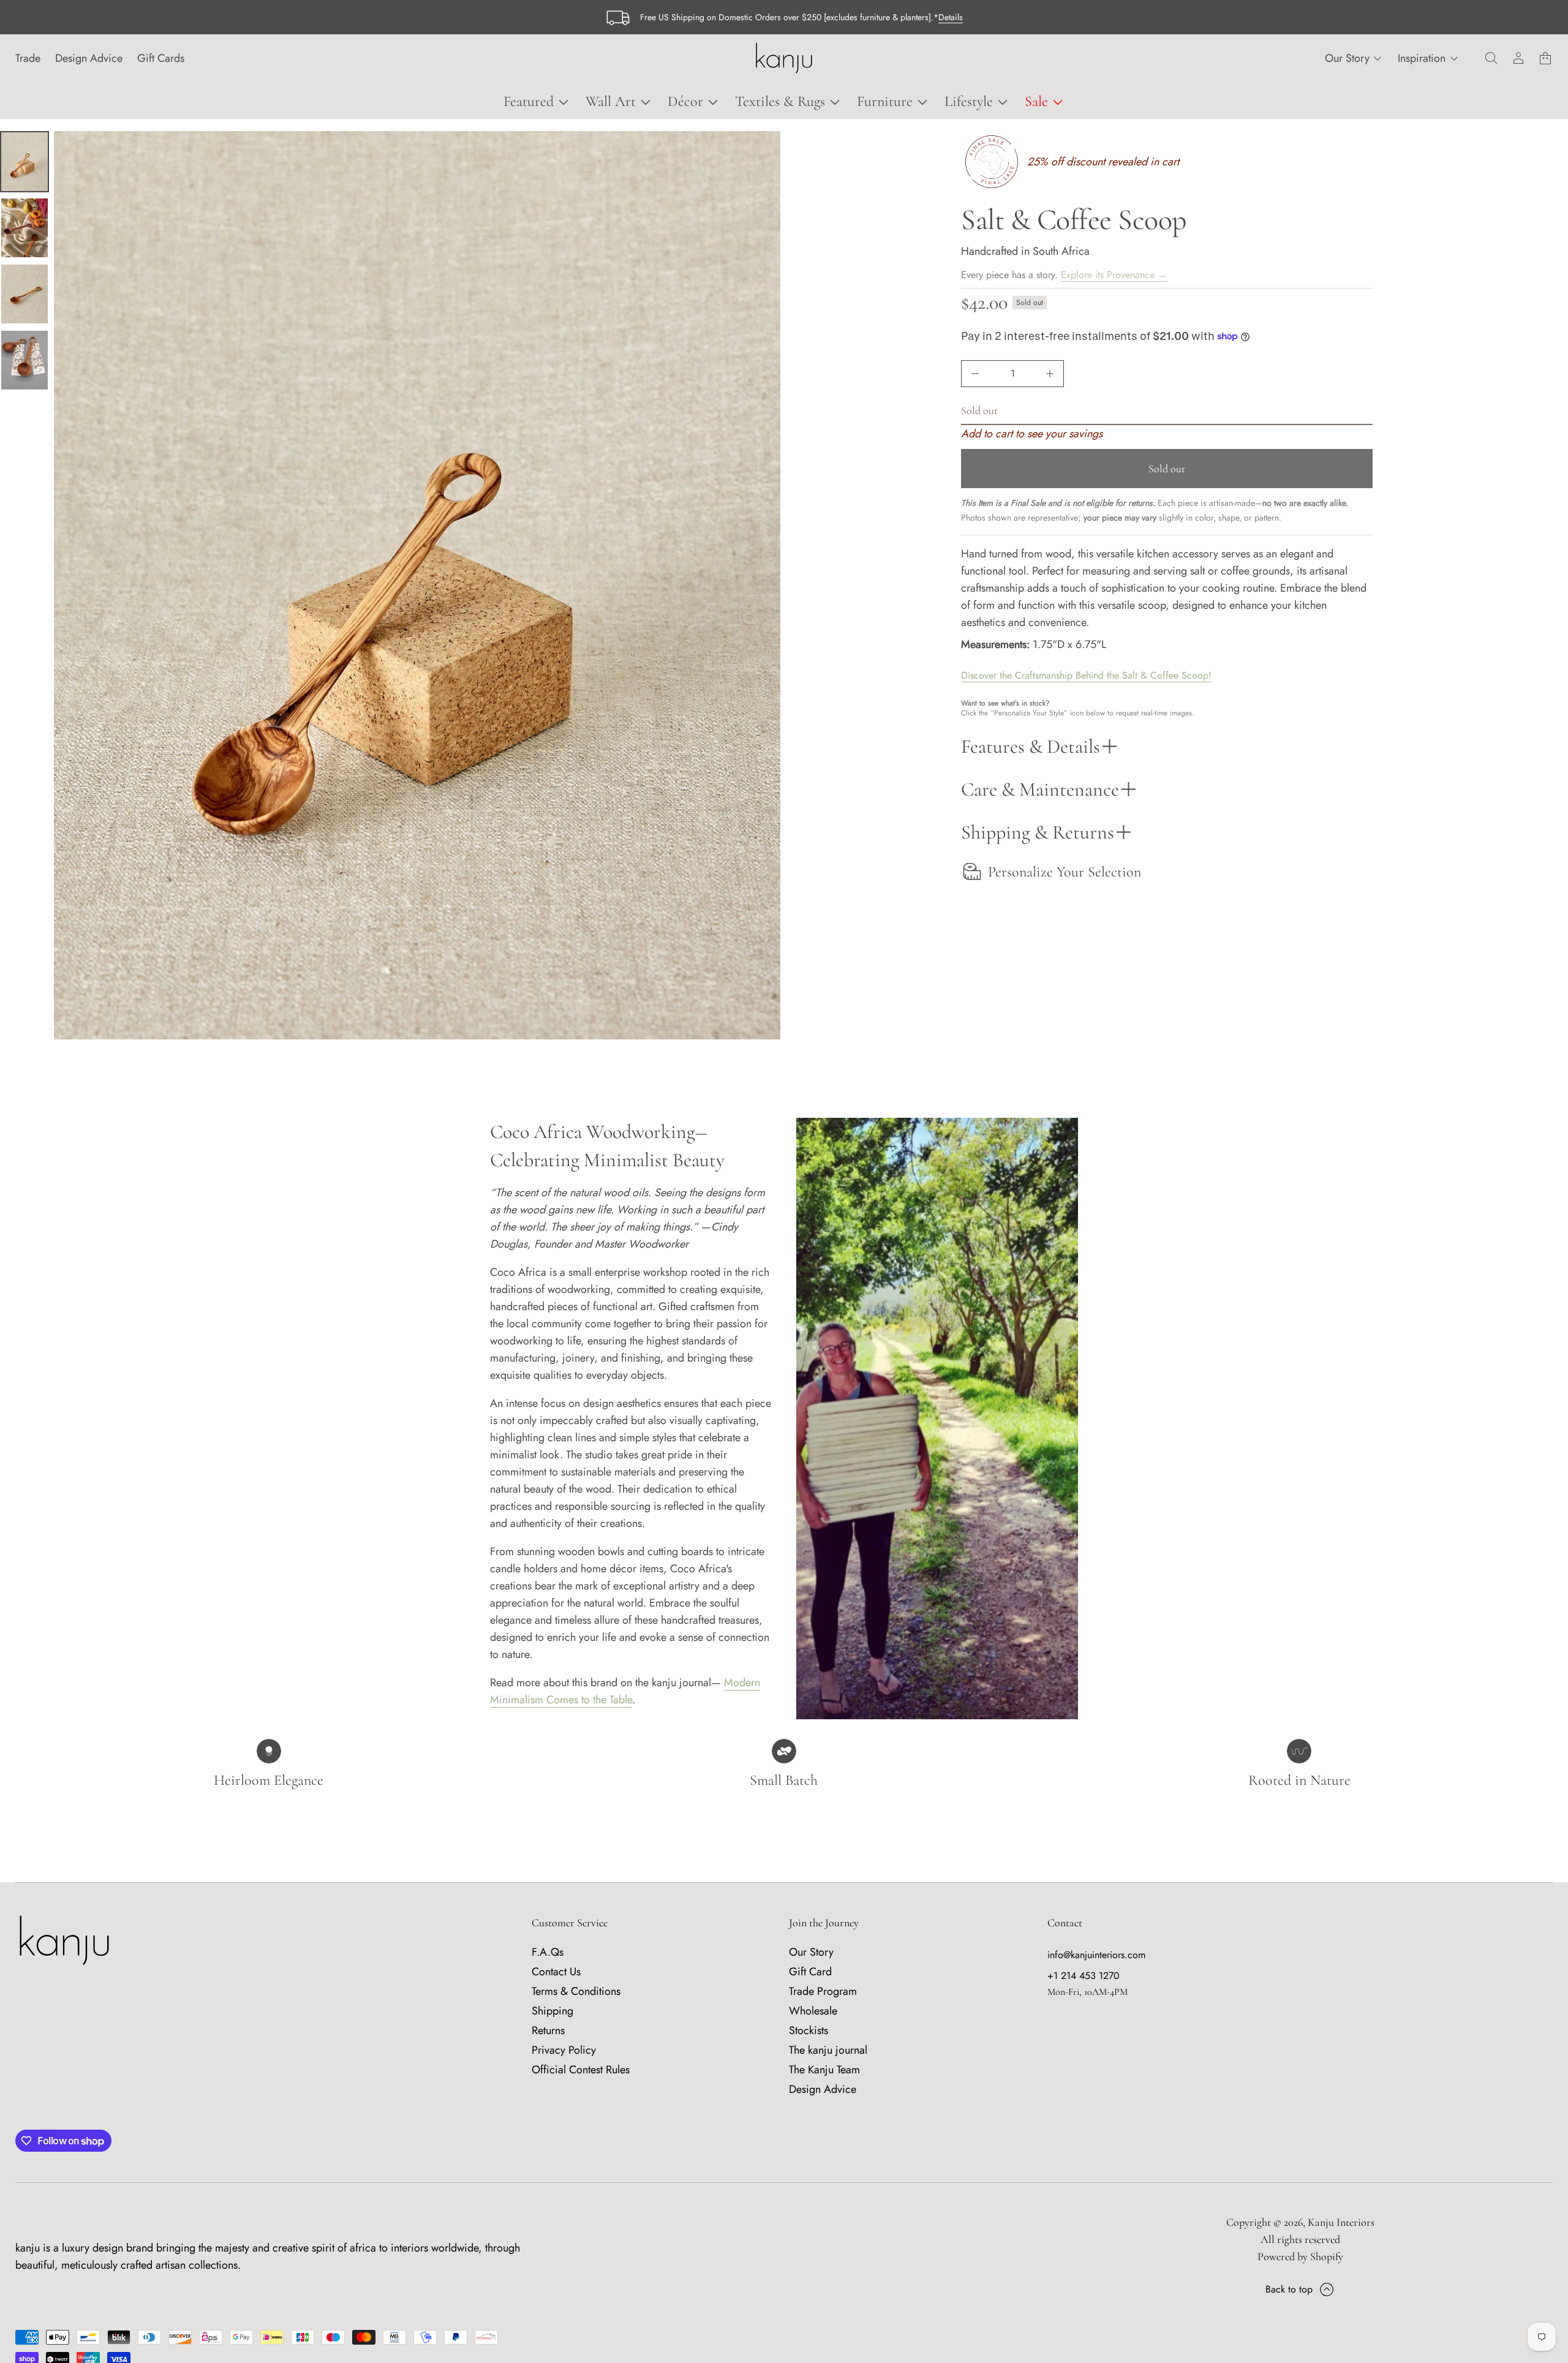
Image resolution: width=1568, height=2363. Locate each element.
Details (951, 17)
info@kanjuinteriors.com (1096, 1955)
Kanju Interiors (1341, 2222)
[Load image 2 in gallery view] (24, 228)
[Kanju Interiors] (784, 58)
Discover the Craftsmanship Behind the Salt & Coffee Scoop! (1086, 675)
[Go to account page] (1518, 58)
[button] (1491, 58)
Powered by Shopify (1300, 2256)
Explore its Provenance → (1114, 275)
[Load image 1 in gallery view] (24, 162)
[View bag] (1545, 58)
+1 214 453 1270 (1084, 1976)
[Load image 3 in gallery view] (24, 294)
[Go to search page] (1491, 58)
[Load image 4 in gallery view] (24, 360)
